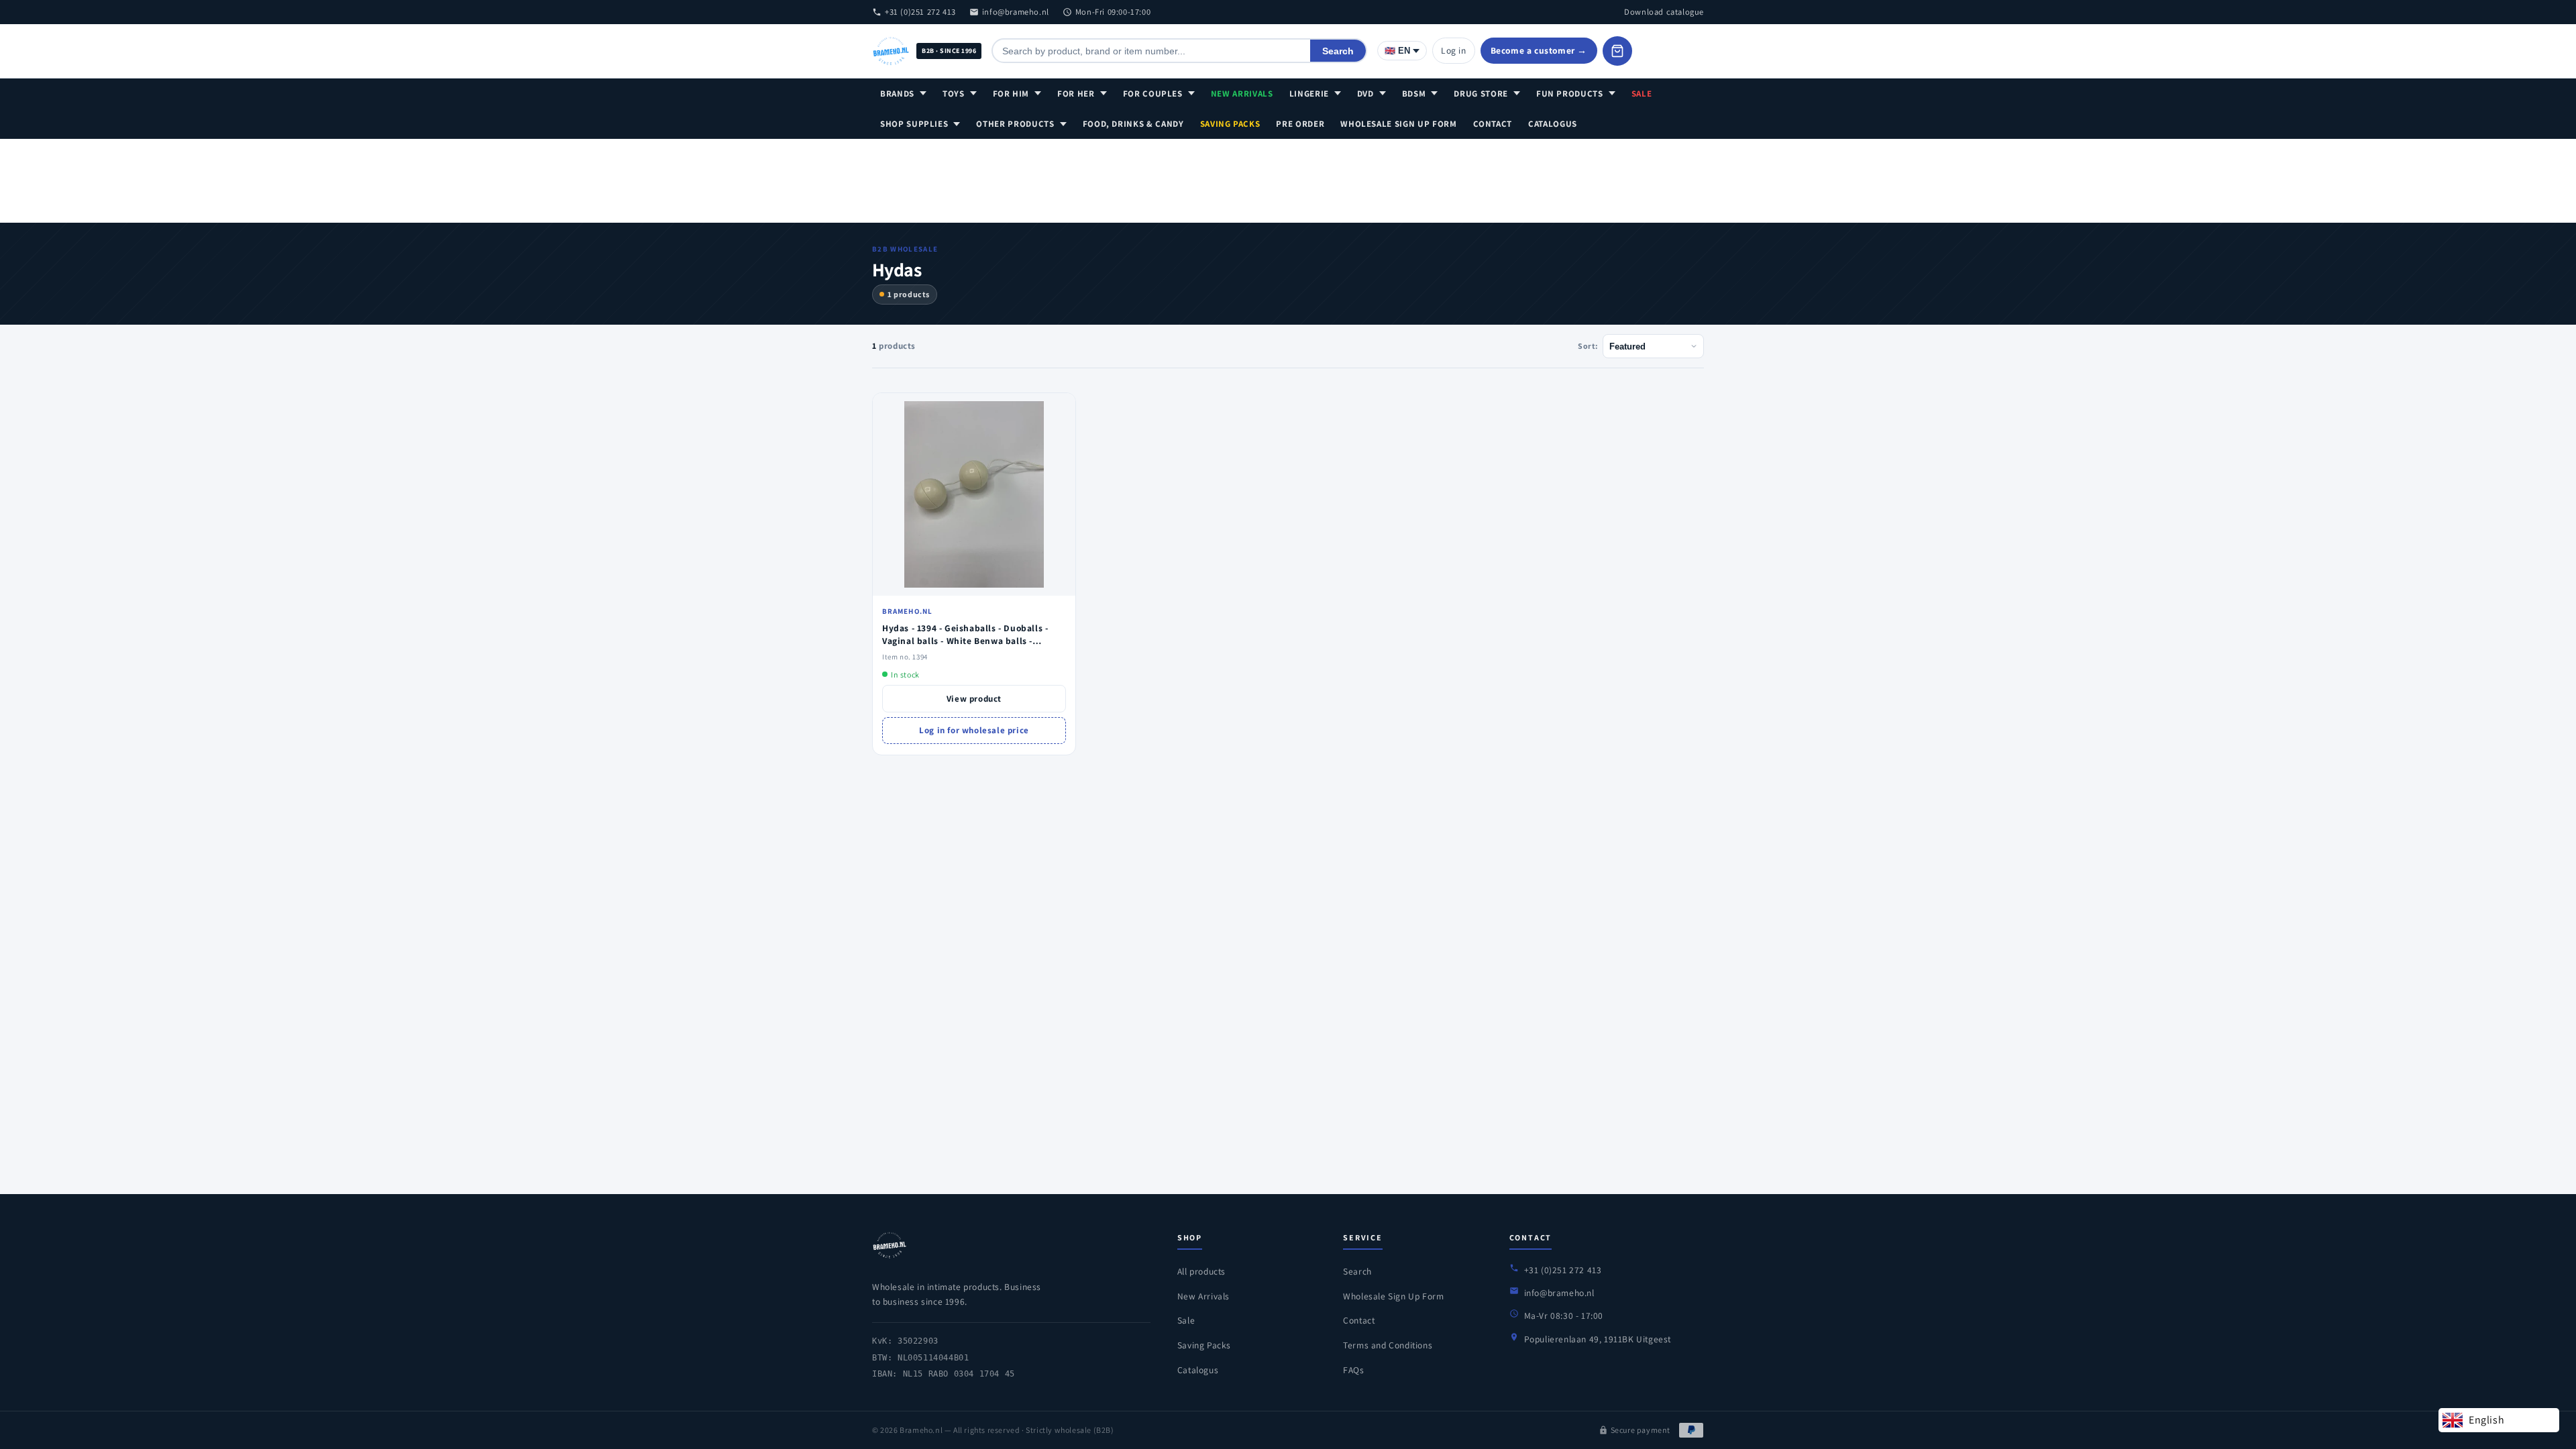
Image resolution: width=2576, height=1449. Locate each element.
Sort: (1588, 346)
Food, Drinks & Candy (1133, 124)
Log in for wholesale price (974, 730)
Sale (1642, 94)
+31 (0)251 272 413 (920, 12)
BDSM (1414, 94)
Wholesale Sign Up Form (1398, 124)
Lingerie (1309, 94)
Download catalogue (1664, 12)
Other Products (1015, 124)
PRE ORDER (1300, 124)
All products (1201, 1271)
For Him (1011, 94)
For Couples (1153, 94)
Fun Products (1570, 94)
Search (1338, 51)
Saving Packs (1230, 124)
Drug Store (1481, 94)
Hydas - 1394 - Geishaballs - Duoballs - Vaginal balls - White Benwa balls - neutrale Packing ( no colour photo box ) (970, 641)
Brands (897, 94)
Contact (1493, 124)
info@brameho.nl (1016, 12)
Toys (954, 94)
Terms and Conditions (1388, 1345)
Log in (1454, 50)
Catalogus (1553, 124)
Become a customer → (1539, 50)
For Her (1076, 94)
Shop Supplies (914, 124)
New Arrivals (1242, 94)
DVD (1365, 94)
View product (974, 699)
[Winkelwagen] (1617, 51)
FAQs (1353, 1370)
